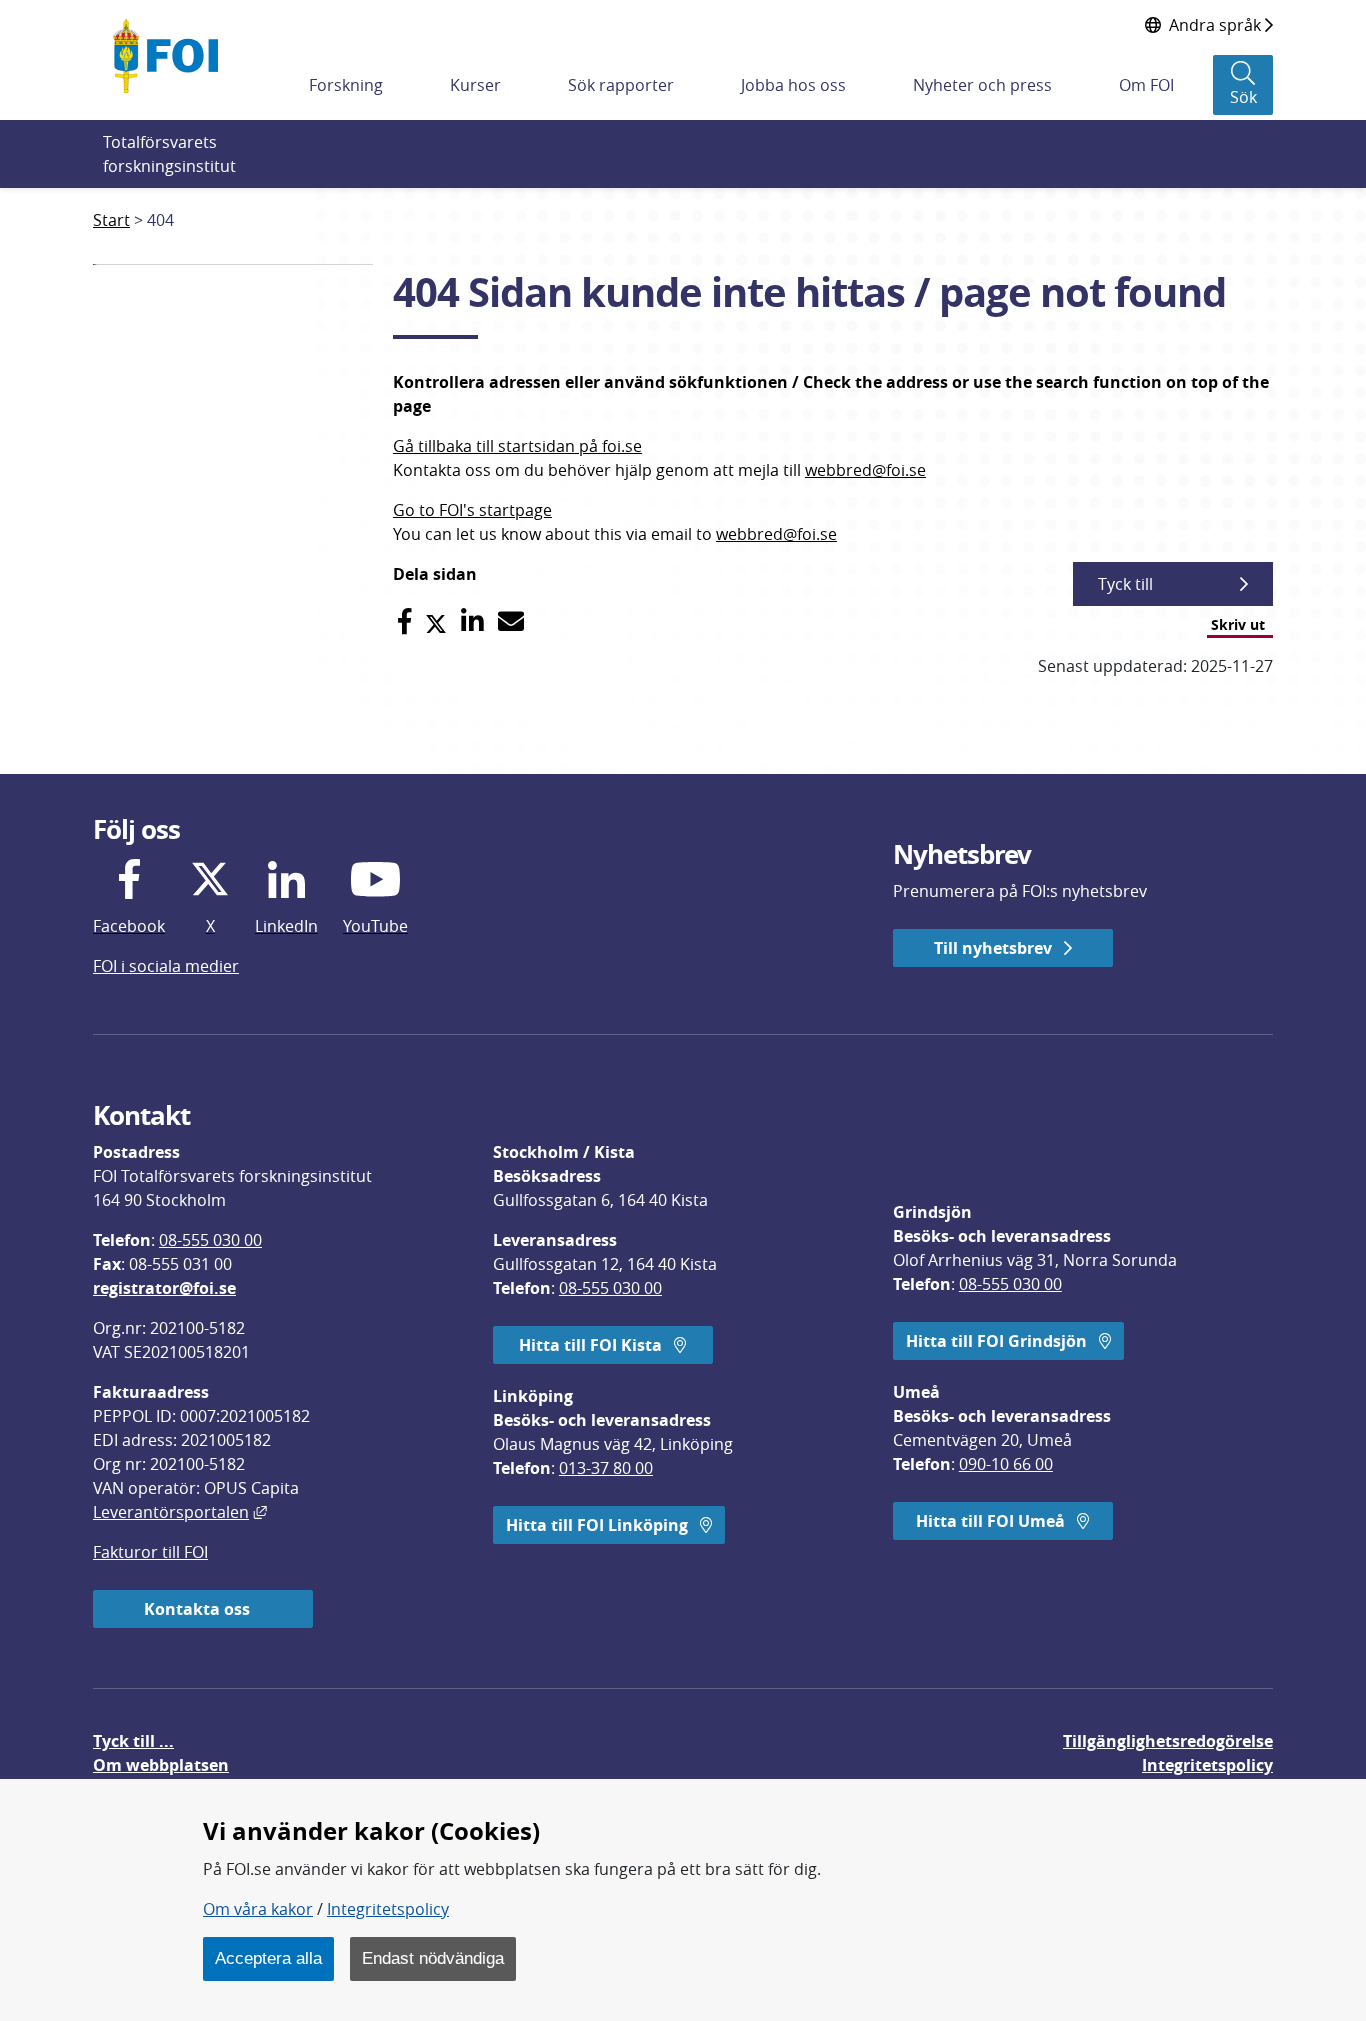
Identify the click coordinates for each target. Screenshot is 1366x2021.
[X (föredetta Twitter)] (436, 621)
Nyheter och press (982, 85)
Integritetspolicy (388, 1909)
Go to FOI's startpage (472, 510)
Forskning (346, 85)
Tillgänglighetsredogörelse (1168, 1741)
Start (111, 220)
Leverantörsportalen (180, 1512)
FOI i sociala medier (166, 966)
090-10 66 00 (1006, 1464)
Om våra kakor (258, 1909)
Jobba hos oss (793, 85)
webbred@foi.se (865, 470)
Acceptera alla (268, 1958)
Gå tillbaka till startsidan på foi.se (517, 446)
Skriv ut (1238, 624)
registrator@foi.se (164, 1288)
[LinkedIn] (472, 621)
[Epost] (511, 621)
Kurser (475, 85)
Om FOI (1146, 85)
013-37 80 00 (606, 1468)
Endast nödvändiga (433, 1958)
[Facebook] (404, 621)
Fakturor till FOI (150, 1552)
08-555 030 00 (210, 1240)
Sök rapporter (621, 85)
